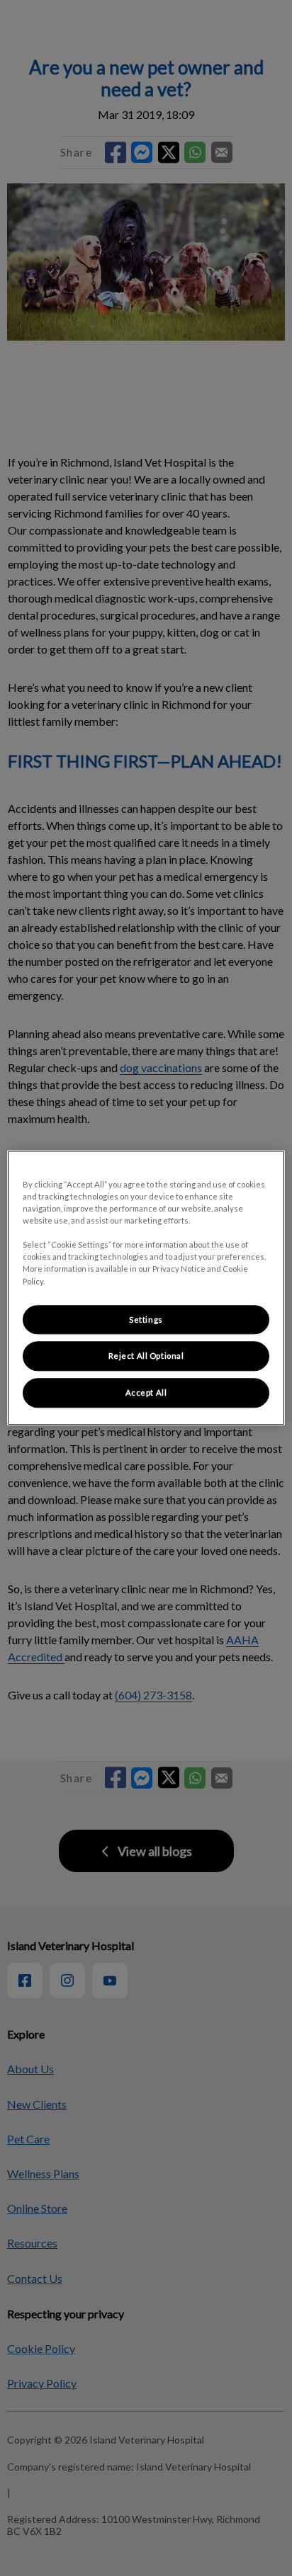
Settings (146, 1320)
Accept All (146, 1393)
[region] (146, 1288)
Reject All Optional (146, 1356)
